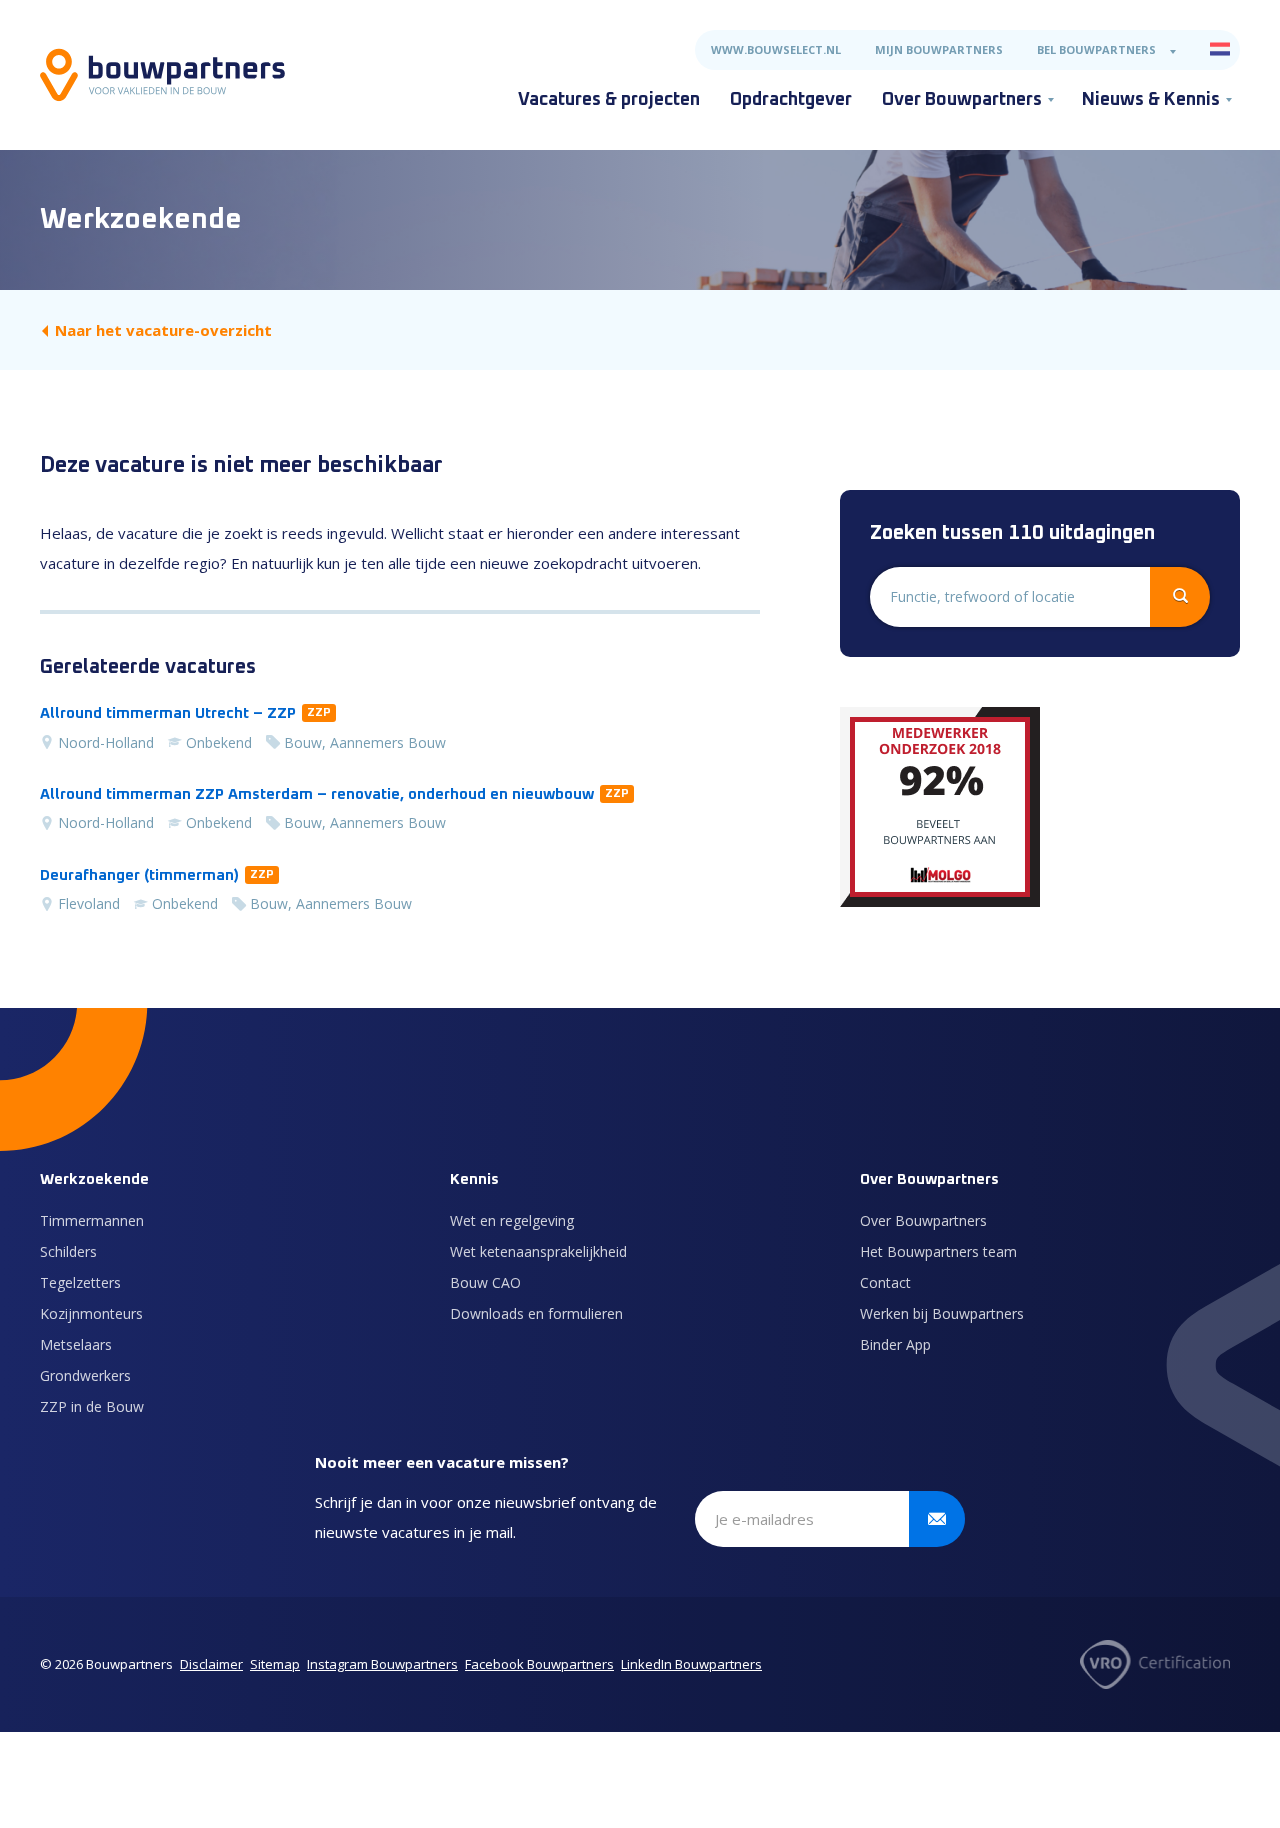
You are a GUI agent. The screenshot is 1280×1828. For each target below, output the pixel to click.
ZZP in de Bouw (92, 1406)
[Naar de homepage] (162, 75)
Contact (885, 1282)
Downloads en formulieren (536, 1313)
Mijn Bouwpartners (939, 49)
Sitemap (275, 1664)
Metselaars (76, 1344)
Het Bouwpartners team (938, 1251)
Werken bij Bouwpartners (942, 1313)
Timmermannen (92, 1220)
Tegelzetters (80, 1282)
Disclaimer (211, 1664)
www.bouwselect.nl (776, 49)
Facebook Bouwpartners (539, 1664)
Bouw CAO (485, 1282)
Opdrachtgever (791, 100)
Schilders (68, 1251)
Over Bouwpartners (962, 100)
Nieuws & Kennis (1151, 100)
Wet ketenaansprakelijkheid (538, 1251)
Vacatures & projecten (609, 100)
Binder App (895, 1344)
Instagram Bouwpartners (382, 1664)
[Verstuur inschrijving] (937, 1519)
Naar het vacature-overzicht (163, 330)
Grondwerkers (85, 1375)
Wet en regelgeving (512, 1220)
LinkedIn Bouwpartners (691, 1664)
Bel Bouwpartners (1096, 49)
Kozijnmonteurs (91, 1313)
